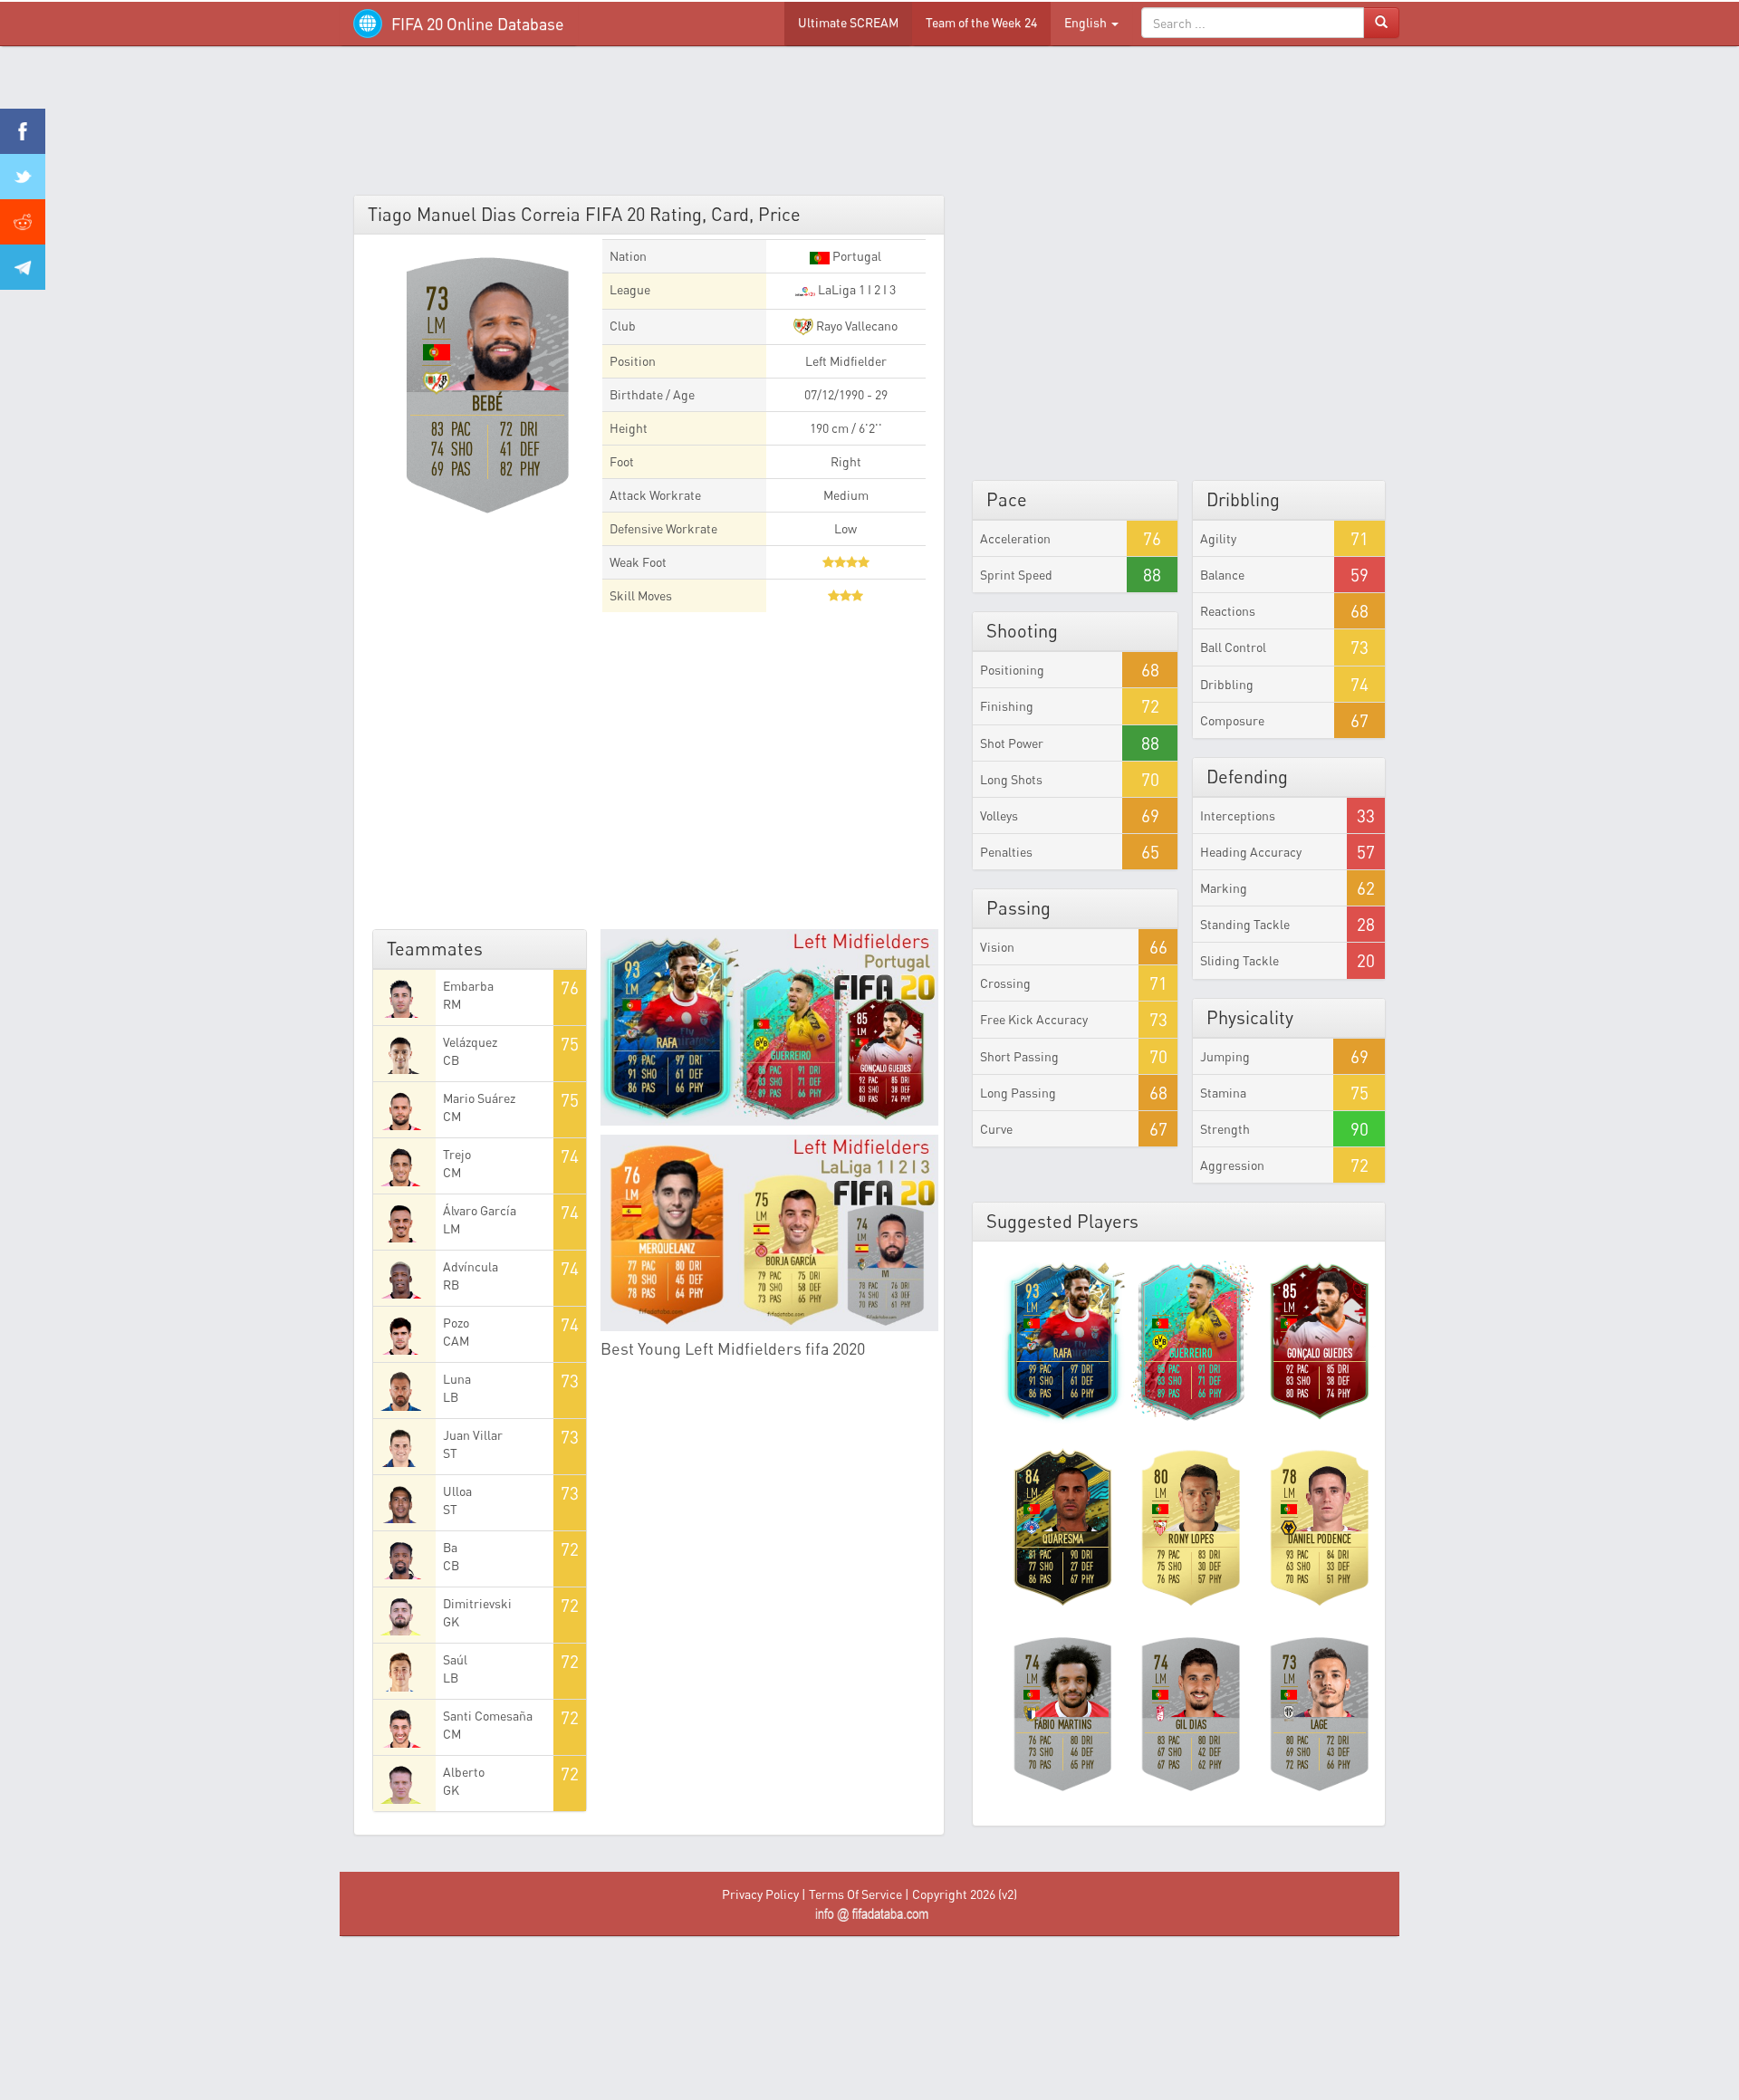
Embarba (468, 986)
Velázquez (470, 1042)
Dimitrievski (477, 1603)
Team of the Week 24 (981, 22)
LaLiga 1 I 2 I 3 (855, 289)
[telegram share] (23, 267)
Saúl (455, 1659)
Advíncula (471, 1266)
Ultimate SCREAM (848, 22)
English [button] (1087, 22)
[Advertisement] (869, 127)
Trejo (457, 1154)
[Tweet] (23, 177)
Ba (450, 1547)
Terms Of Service (855, 1894)
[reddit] (23, 222)
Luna (457, 1379)
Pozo (456, 1323)
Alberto (464, 1772)
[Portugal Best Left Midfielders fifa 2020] (770, 1027)
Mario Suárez (479, 1098)
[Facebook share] (23, 131)
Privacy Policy (760, 1894)
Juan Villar (473, 1435)
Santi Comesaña (488, 1716)
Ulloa (457, 1491)
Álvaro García (480, 1210)
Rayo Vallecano (855, 326)
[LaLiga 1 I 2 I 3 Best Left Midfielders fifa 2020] (770, 1233)
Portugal (855, 256)
